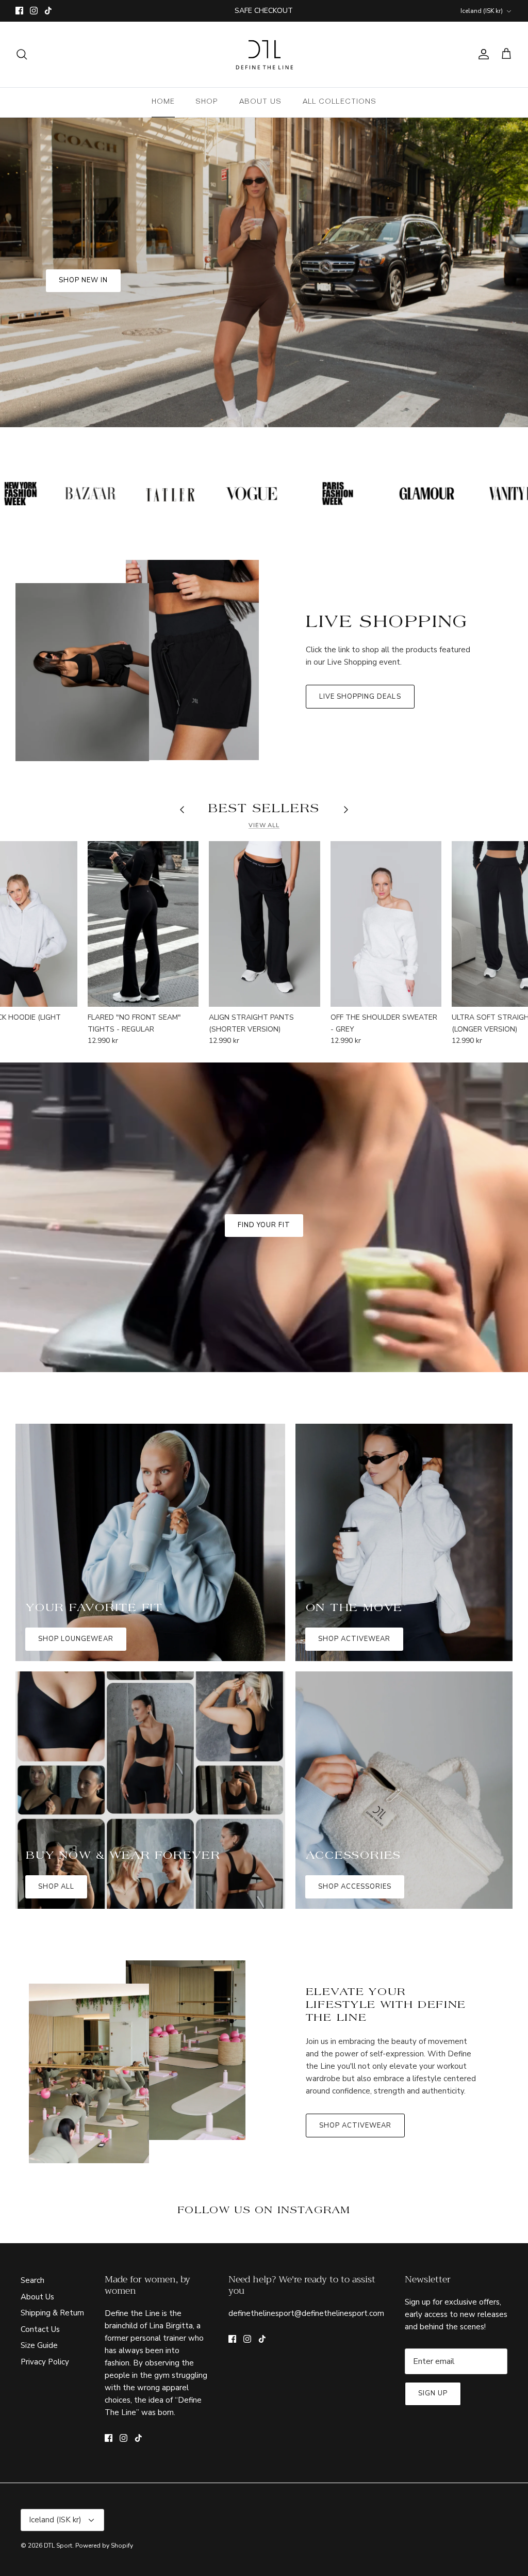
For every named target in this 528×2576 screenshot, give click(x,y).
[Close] (365, 1176)
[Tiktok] (279, 1368)
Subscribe (264, 1337)
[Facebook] (249, 1368)
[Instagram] (264, 1368)
